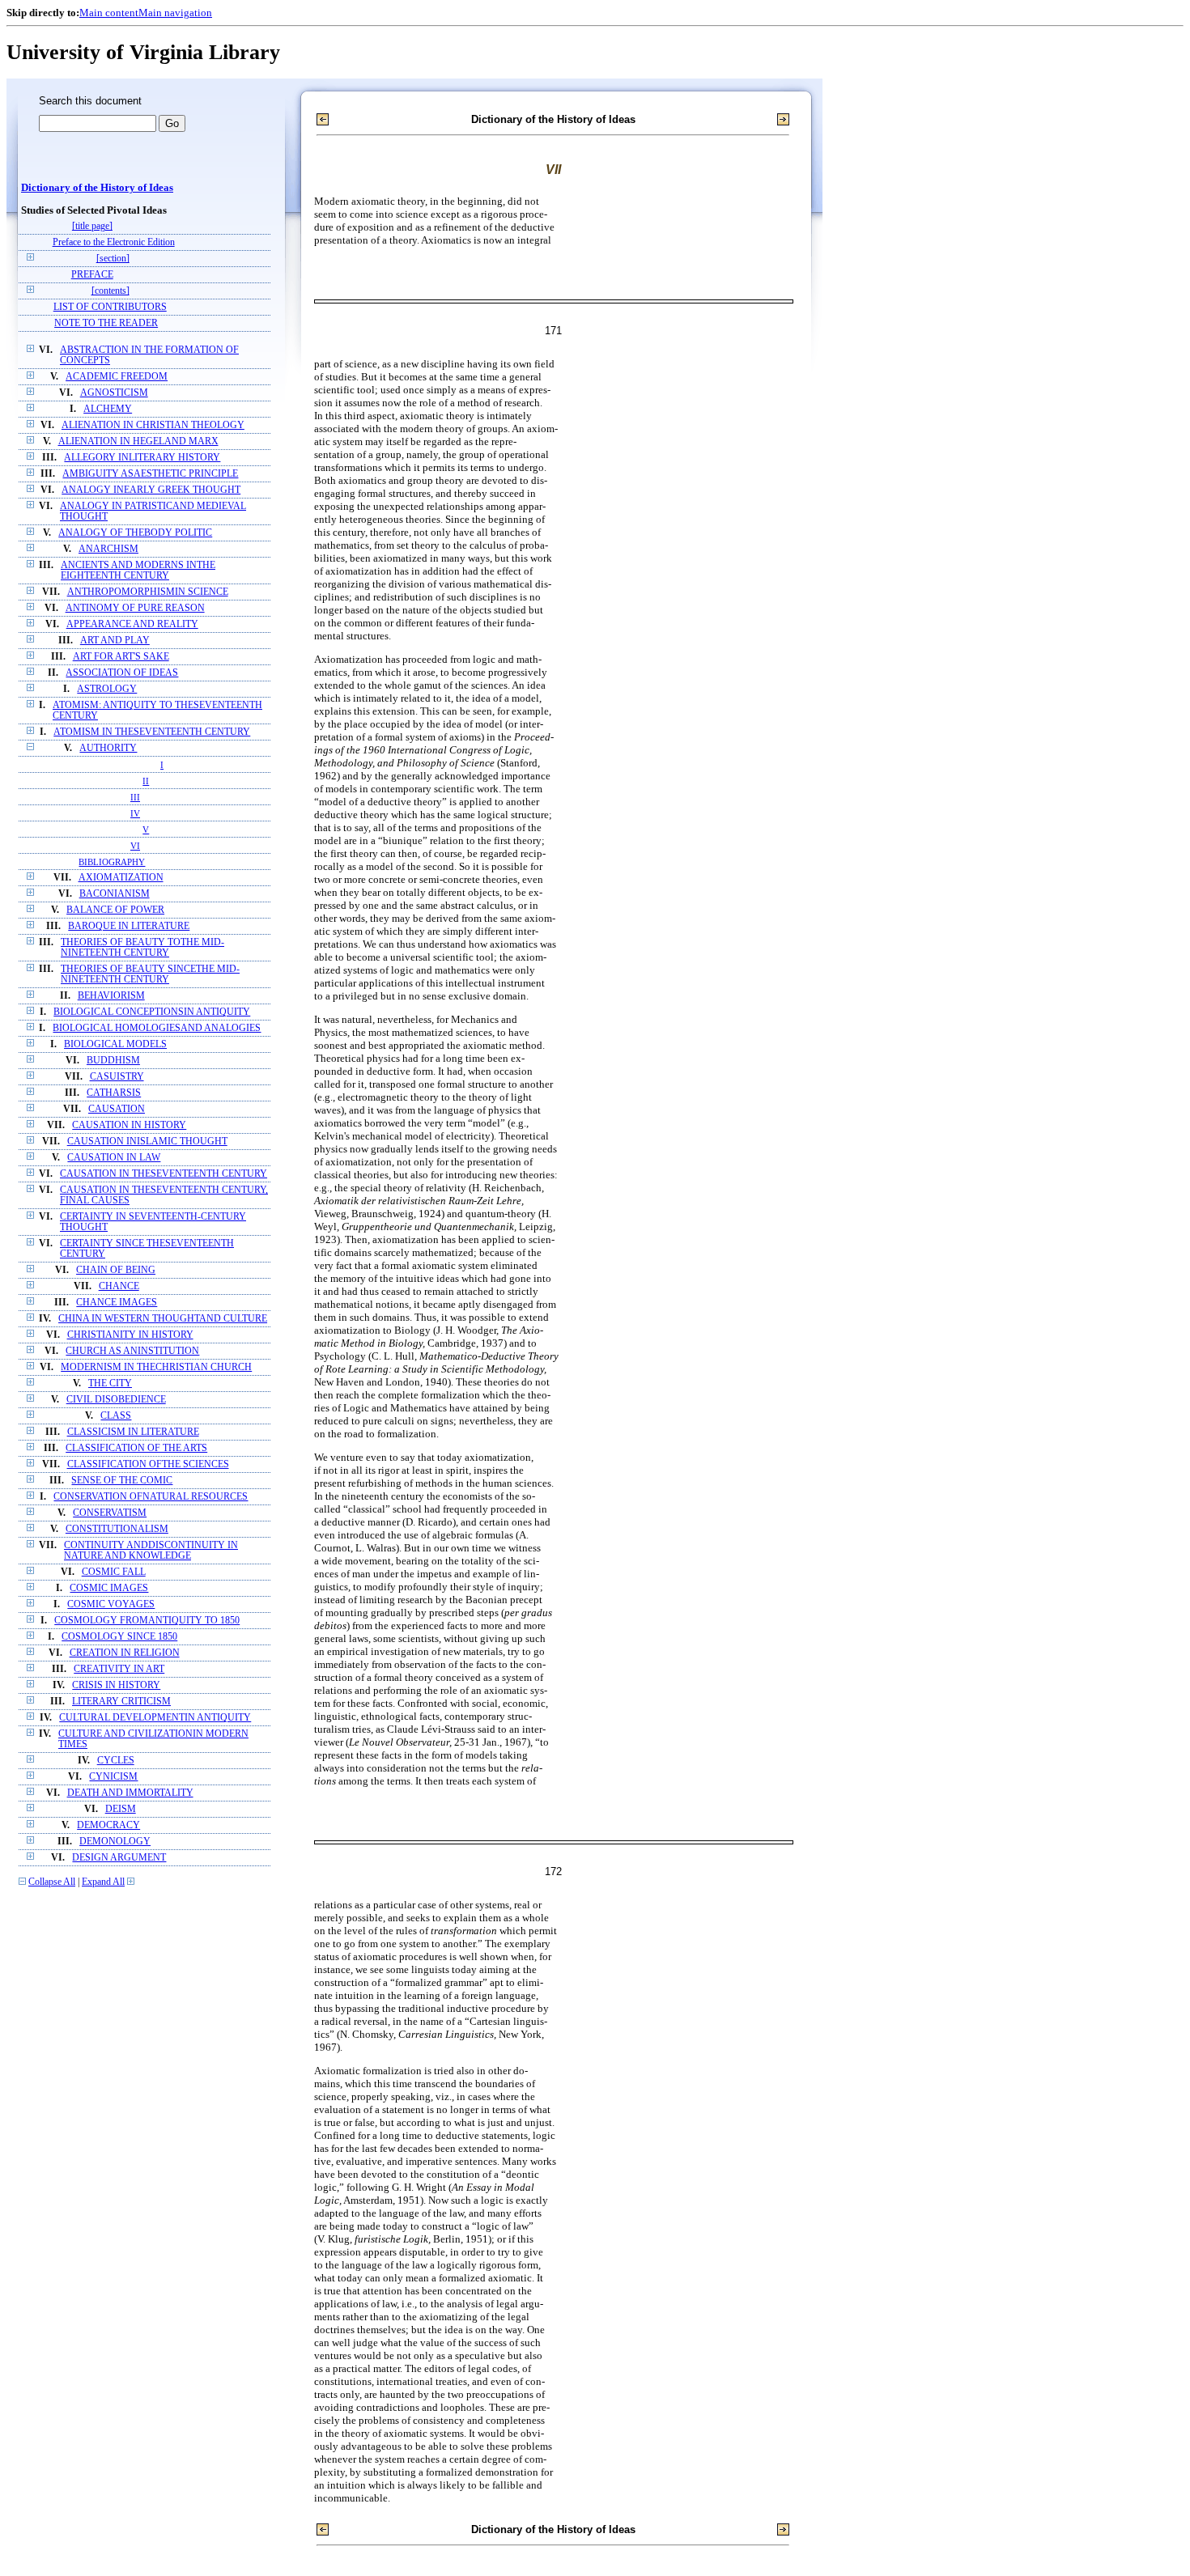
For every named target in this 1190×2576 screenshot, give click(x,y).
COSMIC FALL (114, 1572)
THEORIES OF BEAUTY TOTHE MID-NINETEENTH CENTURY (142, 948)
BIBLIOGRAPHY (112, 862)
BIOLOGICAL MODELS (115, 1044)
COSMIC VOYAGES (111, 1604)
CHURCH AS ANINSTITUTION (132, 1351)
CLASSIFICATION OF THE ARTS (136, 1448)
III (135, 797)
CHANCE (119, 1286)
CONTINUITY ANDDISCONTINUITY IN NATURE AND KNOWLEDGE (151, 1551)
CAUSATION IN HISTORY (129, 1125)
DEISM (121, 1809)
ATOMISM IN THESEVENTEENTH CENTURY (152, 732)
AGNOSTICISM (114, 393)
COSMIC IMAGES (109, 1588)
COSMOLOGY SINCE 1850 (119, 1637)
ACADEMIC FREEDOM (117, 377)
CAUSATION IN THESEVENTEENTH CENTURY (164, 1174)
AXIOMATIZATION (121, 878)
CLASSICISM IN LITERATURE (133, 1432)
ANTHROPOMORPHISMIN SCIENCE (148, 592)
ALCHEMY (108, 409)
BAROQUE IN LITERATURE (129, 926)
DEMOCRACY (108, 1825)
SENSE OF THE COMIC (122, 1481)
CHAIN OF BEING (116, 1270)
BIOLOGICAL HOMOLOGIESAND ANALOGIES (157, 1028)
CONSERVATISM (110, 1513)
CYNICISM (113, 1777)
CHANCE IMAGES (117, 1303)
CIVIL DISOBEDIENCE (116, 1400)
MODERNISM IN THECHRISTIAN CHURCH (156, 1367)
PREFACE (92, 275)
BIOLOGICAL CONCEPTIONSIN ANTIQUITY (152, 1012)
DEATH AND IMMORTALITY (130, 1793)
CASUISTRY (117, 1077)
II (146, 781)
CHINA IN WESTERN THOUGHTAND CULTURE (163, 1319)
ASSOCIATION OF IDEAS (122, 673)
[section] (113, 259)
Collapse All (52, 1882)
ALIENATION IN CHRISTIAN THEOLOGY (153, 425)
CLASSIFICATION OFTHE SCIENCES (148, 1464)
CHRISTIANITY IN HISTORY (130, 1335)
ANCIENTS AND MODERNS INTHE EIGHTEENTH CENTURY (138, 571)
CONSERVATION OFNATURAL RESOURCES (151, 1497)
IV (135, 813)
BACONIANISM (115, 894)
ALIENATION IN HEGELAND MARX (138, 441)
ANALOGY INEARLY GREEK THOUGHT (151, 490)
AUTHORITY (108, 748)
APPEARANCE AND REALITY (132, 624)
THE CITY (110, 1383)
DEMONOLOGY (115, 1842)
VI (135, 846)
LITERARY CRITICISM (121, 1702)
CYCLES (116, 1761)
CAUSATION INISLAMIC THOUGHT (147, 1142)
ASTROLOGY (107, 689)
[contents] (110, 291)
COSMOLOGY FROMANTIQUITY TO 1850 (147, 1621)
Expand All (103, 1882)
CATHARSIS (114, 1093)
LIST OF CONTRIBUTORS (110, 307)
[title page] (92, 226)
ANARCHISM (108, 549)
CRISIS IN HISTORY (116, 1685)
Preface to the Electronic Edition (114, 242)
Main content (109, 13)
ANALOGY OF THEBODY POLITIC (135, 533)
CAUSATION (117, 1109)
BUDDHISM (113, 1061)
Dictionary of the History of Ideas (97, 188)
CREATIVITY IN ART (119, 1669)
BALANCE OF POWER (115, 910)
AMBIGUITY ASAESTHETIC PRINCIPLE (150, 474)
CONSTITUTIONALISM (117, 1529)
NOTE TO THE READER (106, 323)
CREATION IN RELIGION (125, 1653)
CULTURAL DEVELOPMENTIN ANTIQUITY (155, 1718)
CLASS (116, 1416)
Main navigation (175, 13)
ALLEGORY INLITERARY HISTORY (142, 458)
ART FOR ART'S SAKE (121, 657)
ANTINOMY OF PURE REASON (135, 608)
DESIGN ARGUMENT (119, 1858)
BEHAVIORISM (111, 996)
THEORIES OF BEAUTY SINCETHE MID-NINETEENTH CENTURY (150, 974)
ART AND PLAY (115, 641)
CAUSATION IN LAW (114, 1158)
